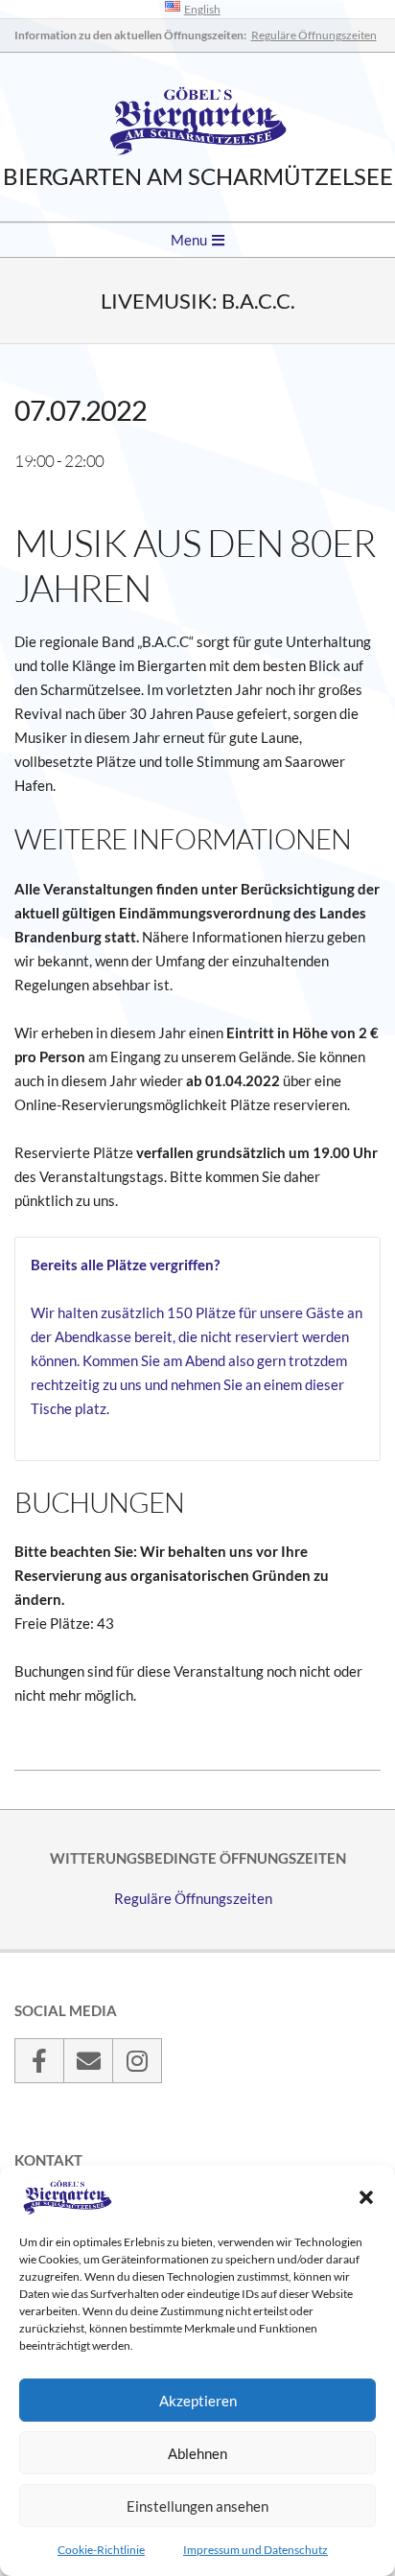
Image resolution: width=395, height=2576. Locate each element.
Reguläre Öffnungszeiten (314, 35)
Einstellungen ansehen (197, 2506)
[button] (366, 2197)
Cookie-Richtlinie (101, 2550)
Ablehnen (197, 2453)
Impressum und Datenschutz (256, 2550)
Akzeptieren (198, 2401)
